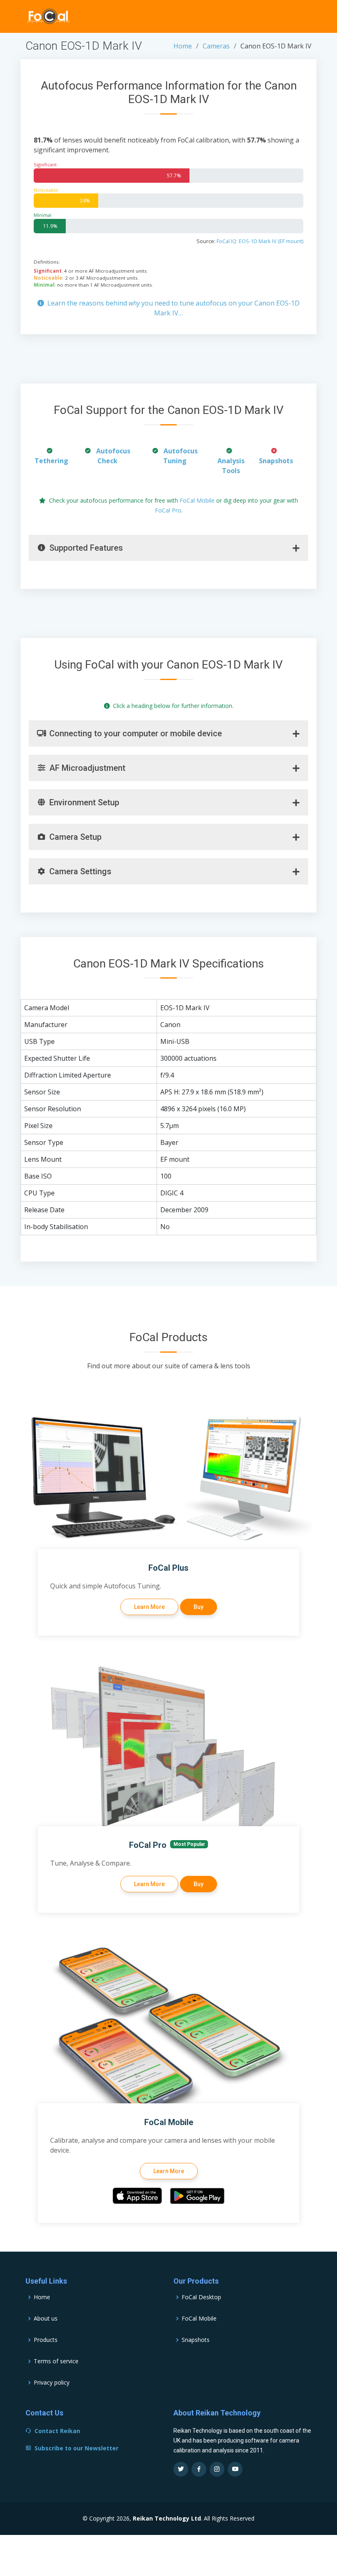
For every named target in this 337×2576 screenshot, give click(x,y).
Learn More (149, 1607)
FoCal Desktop (201, 2297)
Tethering (51, 461)
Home (183, 46)
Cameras (216, 46)
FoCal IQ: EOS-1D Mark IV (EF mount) (260, 241)
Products (46, 2340)
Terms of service (56, 2361)
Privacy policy (52, 2383)
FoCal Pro (168, 510)
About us (46, 2319)
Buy (199, 1607)
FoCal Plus (168, 1568)
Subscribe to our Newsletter (76, 2448)
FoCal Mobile (197, 500)
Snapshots (276, 461)
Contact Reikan (57, 2431)
